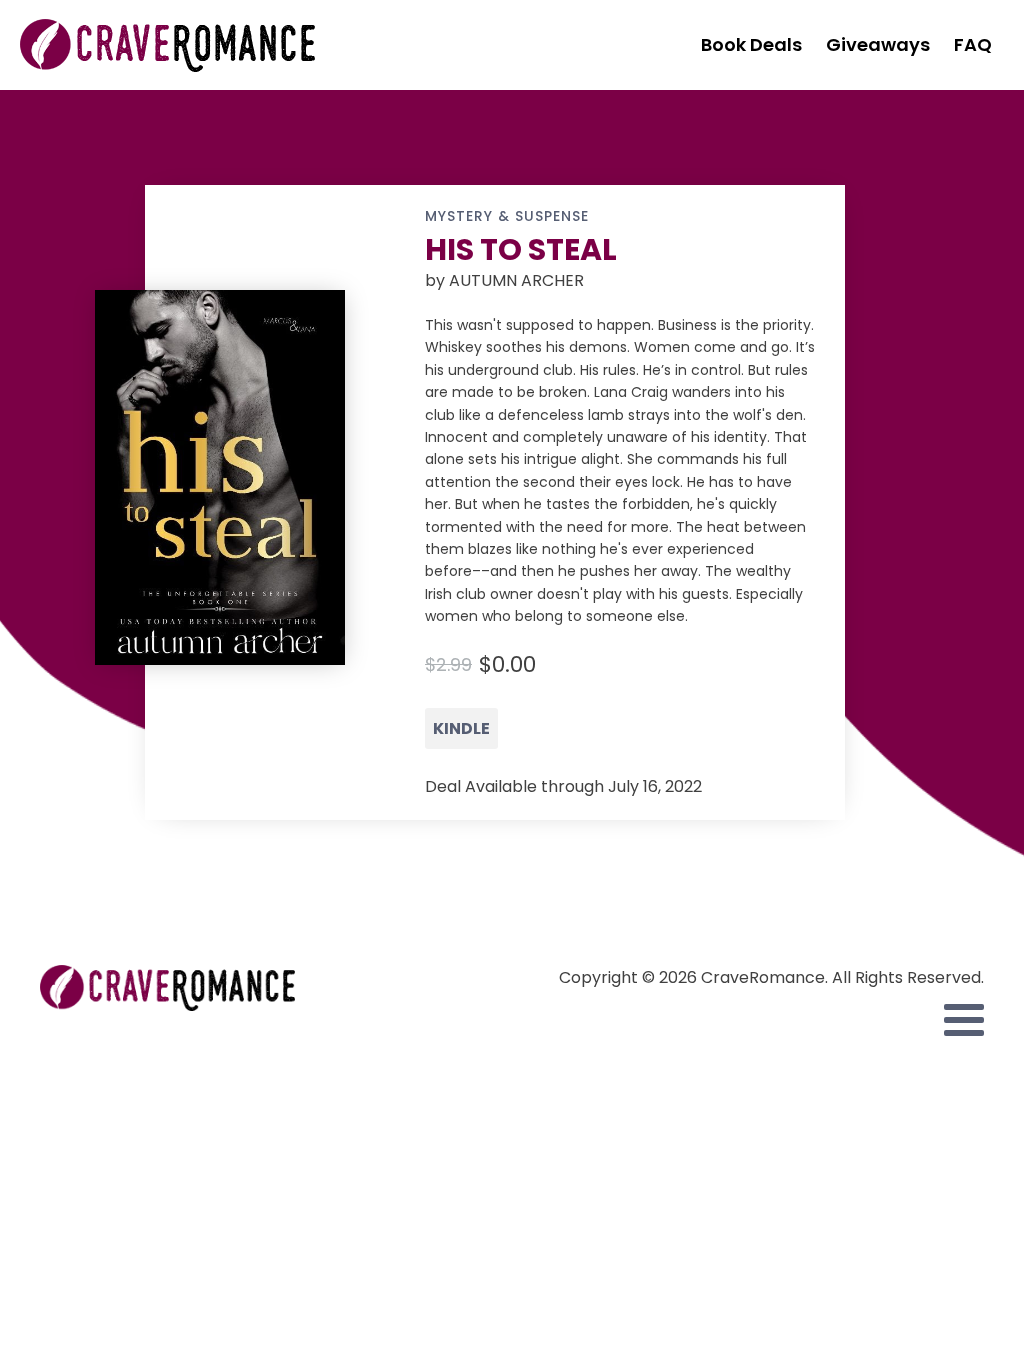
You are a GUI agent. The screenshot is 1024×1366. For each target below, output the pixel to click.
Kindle (461, 728)
